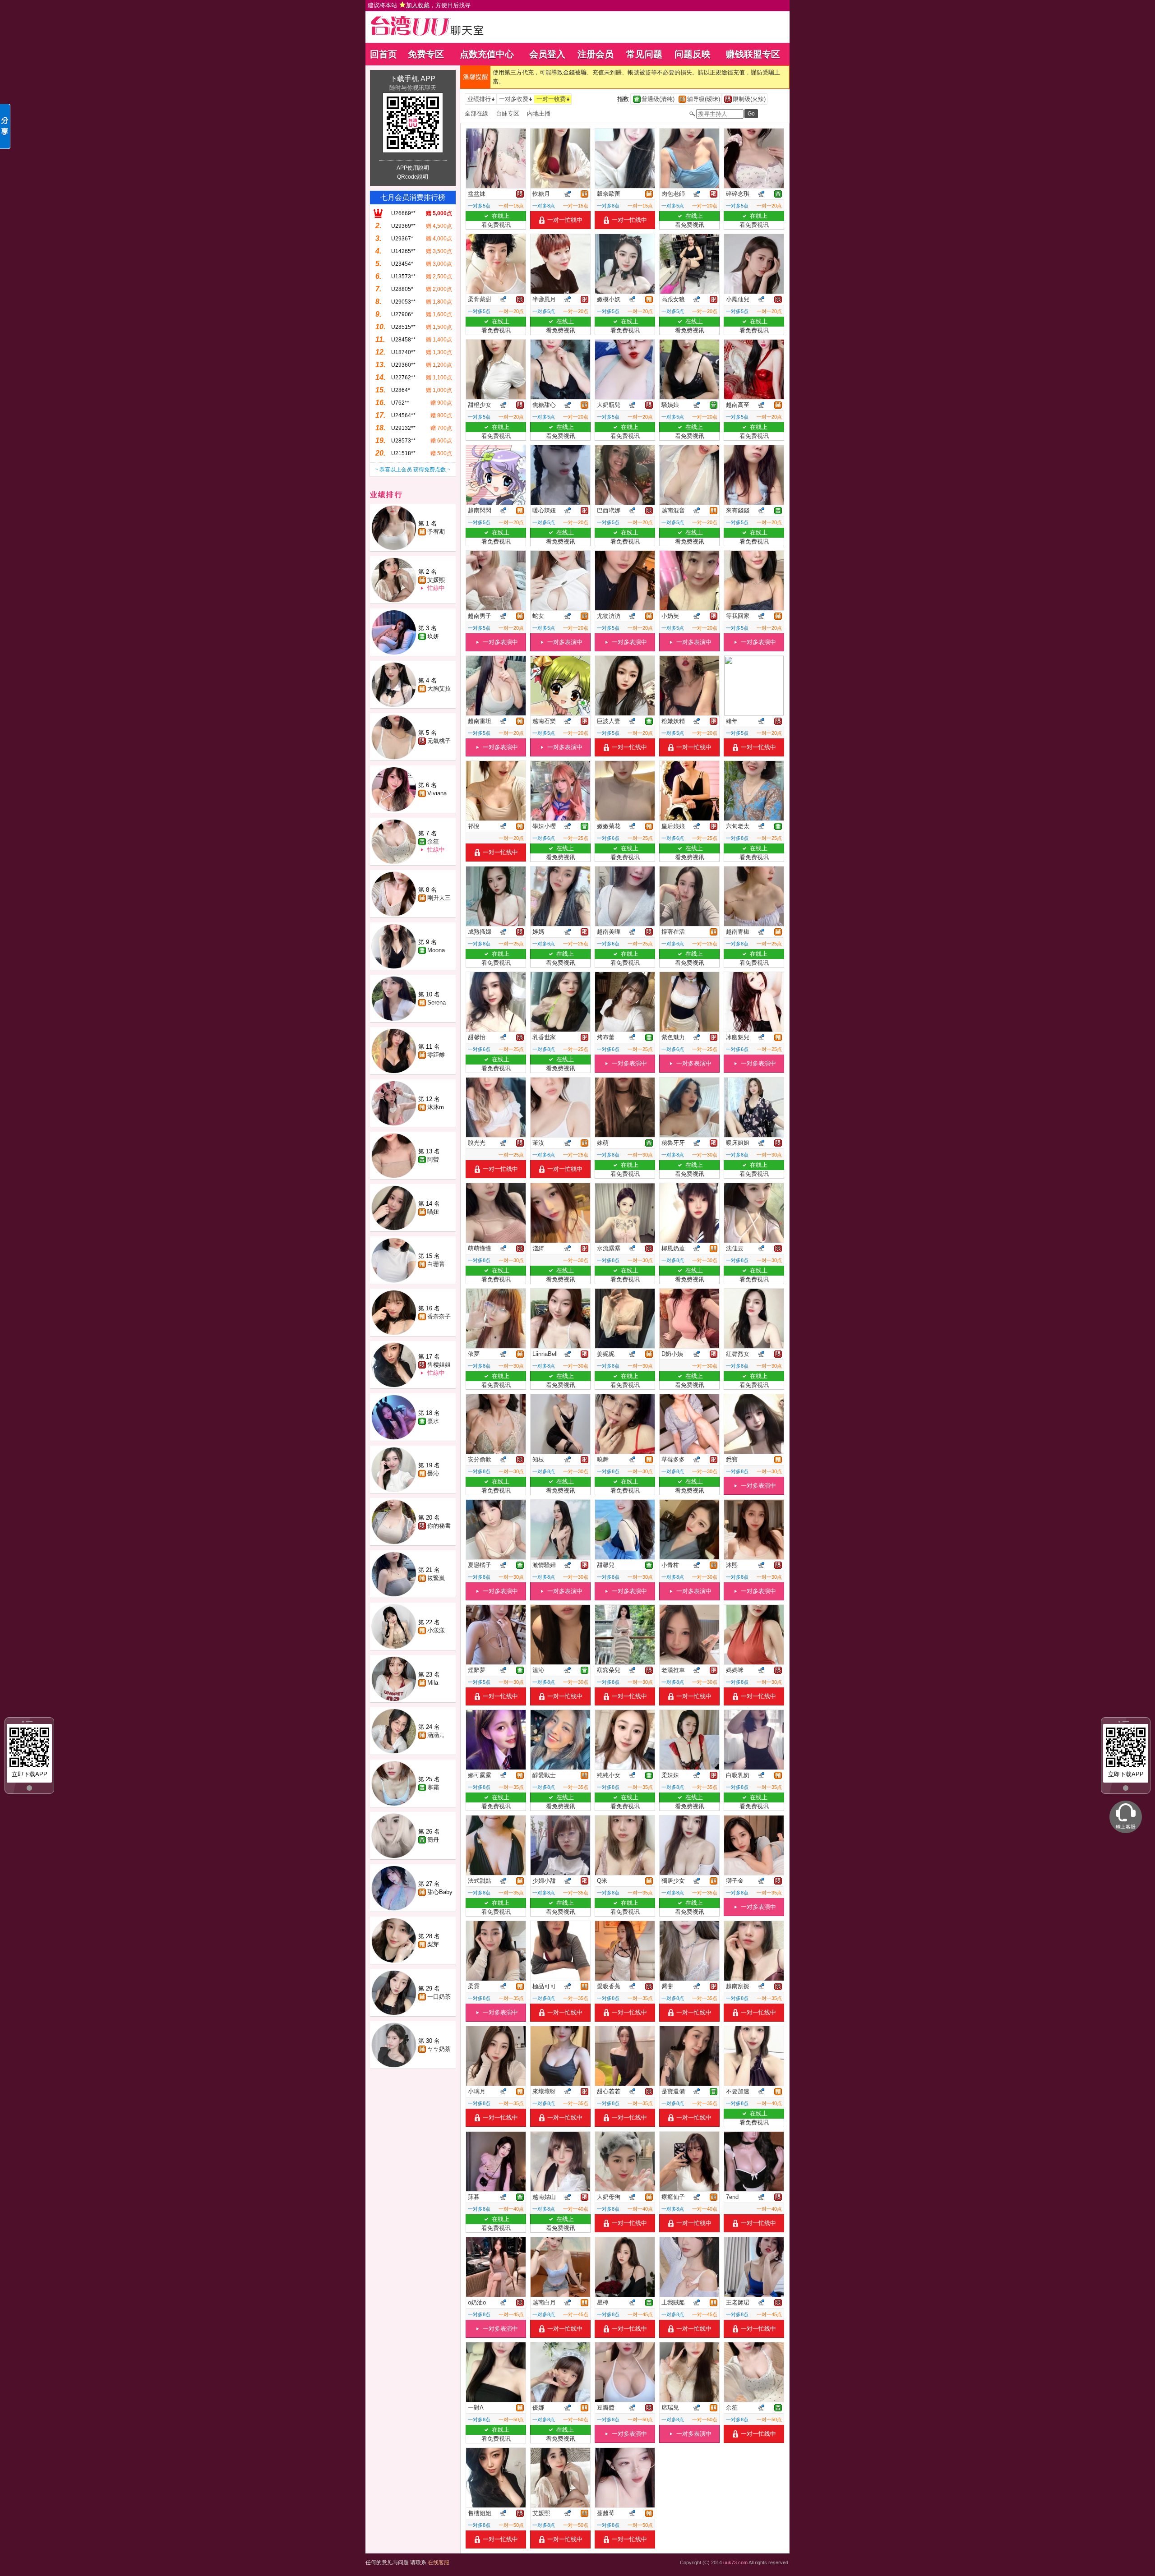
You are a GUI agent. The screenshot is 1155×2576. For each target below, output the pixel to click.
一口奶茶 (439, 1997)
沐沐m (436, 1107)
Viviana (437, 793)
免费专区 (426, 54)
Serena (437, 1002)
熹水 (433, 1421)
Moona (436, 950)
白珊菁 (436, 1264)
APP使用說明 (413, 168)
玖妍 (433, 636)
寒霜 (433, 1787)
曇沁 (433, 1473)
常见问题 (644, 54)
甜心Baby (440, 1892)
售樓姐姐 (439, 1365)
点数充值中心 (487, 54)
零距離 (436, 1055)
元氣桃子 (439, 741)
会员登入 (547, 54)
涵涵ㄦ (436, 1735)
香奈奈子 (439, 1316)
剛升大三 (439, 898)
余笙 (433, 841)
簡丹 (433, 1840)
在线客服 (439, 2562)
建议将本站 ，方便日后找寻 (419, 5)
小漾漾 (436, 1630)
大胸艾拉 (439, 689)
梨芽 (433, 1944)
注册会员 (596, 54)
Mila (433, 1683)
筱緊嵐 (436, 1578)
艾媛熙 (436, 580)
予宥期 (436, 532)
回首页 (383, 54)
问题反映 (693, 54)
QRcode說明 (413, 177)
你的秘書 (439, 1526)
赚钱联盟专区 (753, 54)
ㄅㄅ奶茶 (439, 2049)
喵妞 (433, 1212)
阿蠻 (433, 1159)
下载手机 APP (413, 79)
